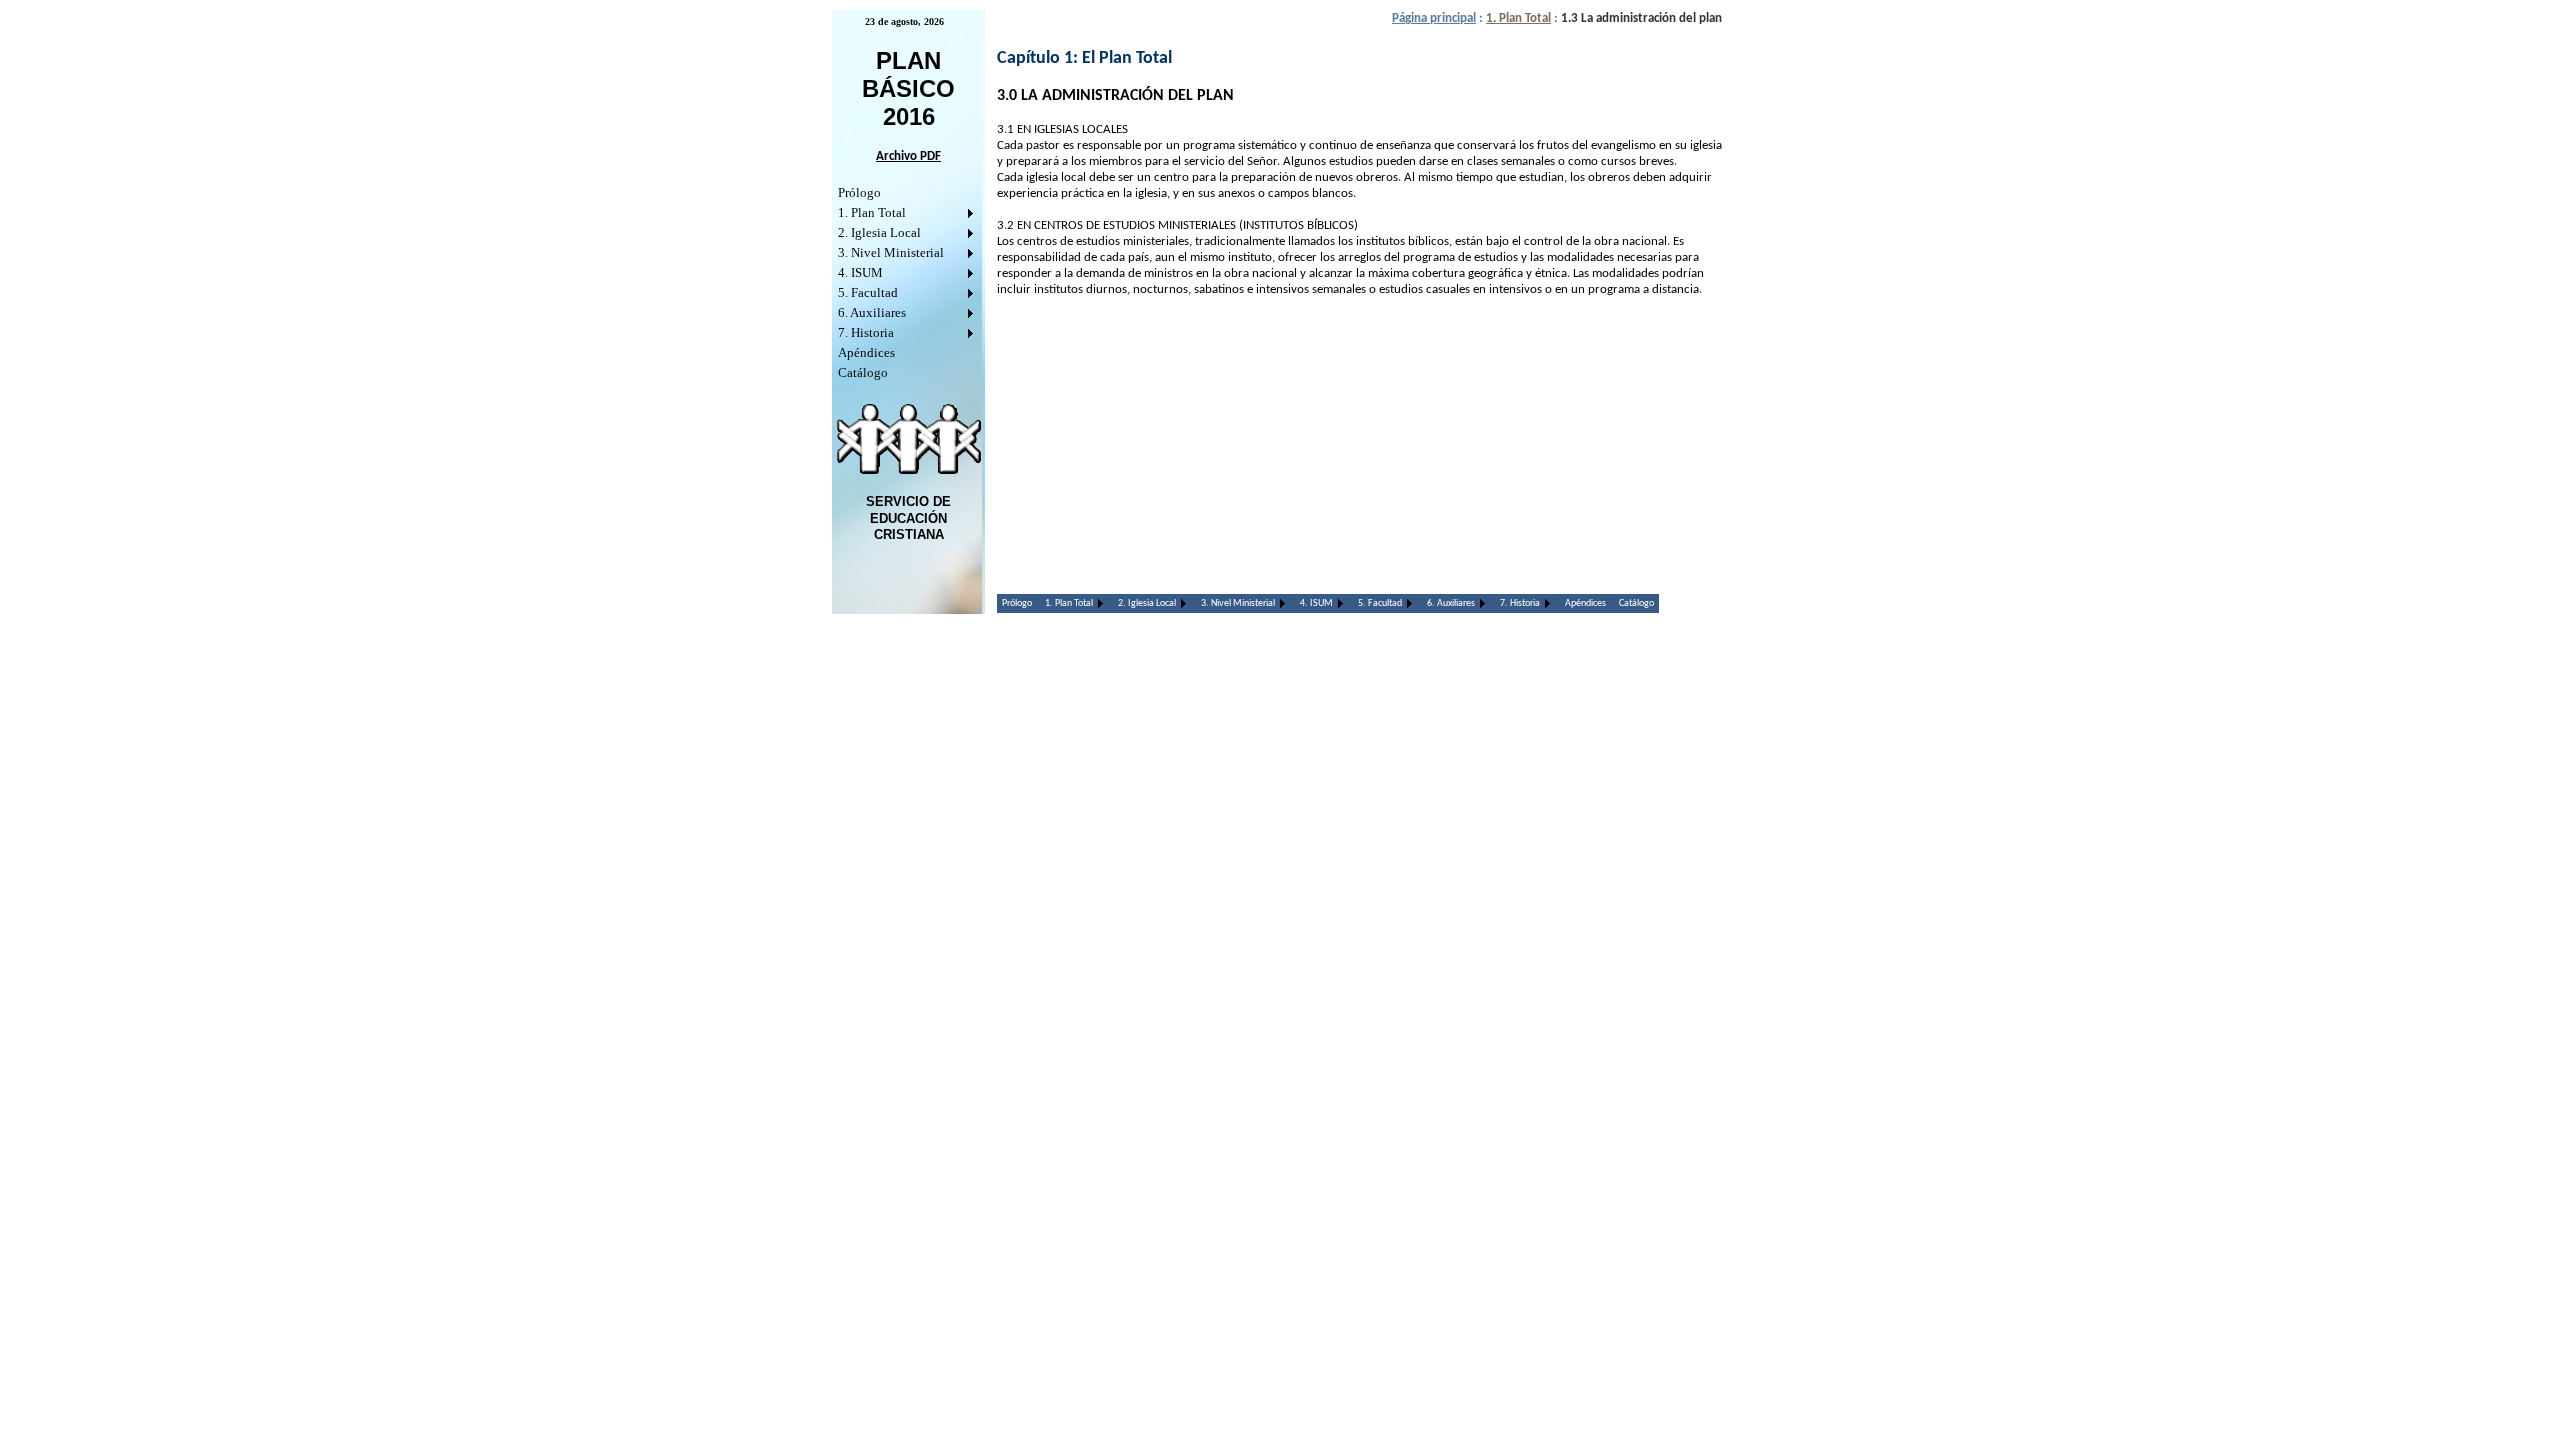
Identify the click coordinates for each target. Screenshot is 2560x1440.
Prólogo (859, 192)
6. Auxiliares (872, 312)
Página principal (1434, 18)
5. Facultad (868, 292)
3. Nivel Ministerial (891, 252)
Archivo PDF (908, 156)
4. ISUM (860, 272)
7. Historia (866, 332)
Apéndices (866, 352)
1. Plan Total (872, 212)
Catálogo (863, 372)
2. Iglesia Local (879, 232)
